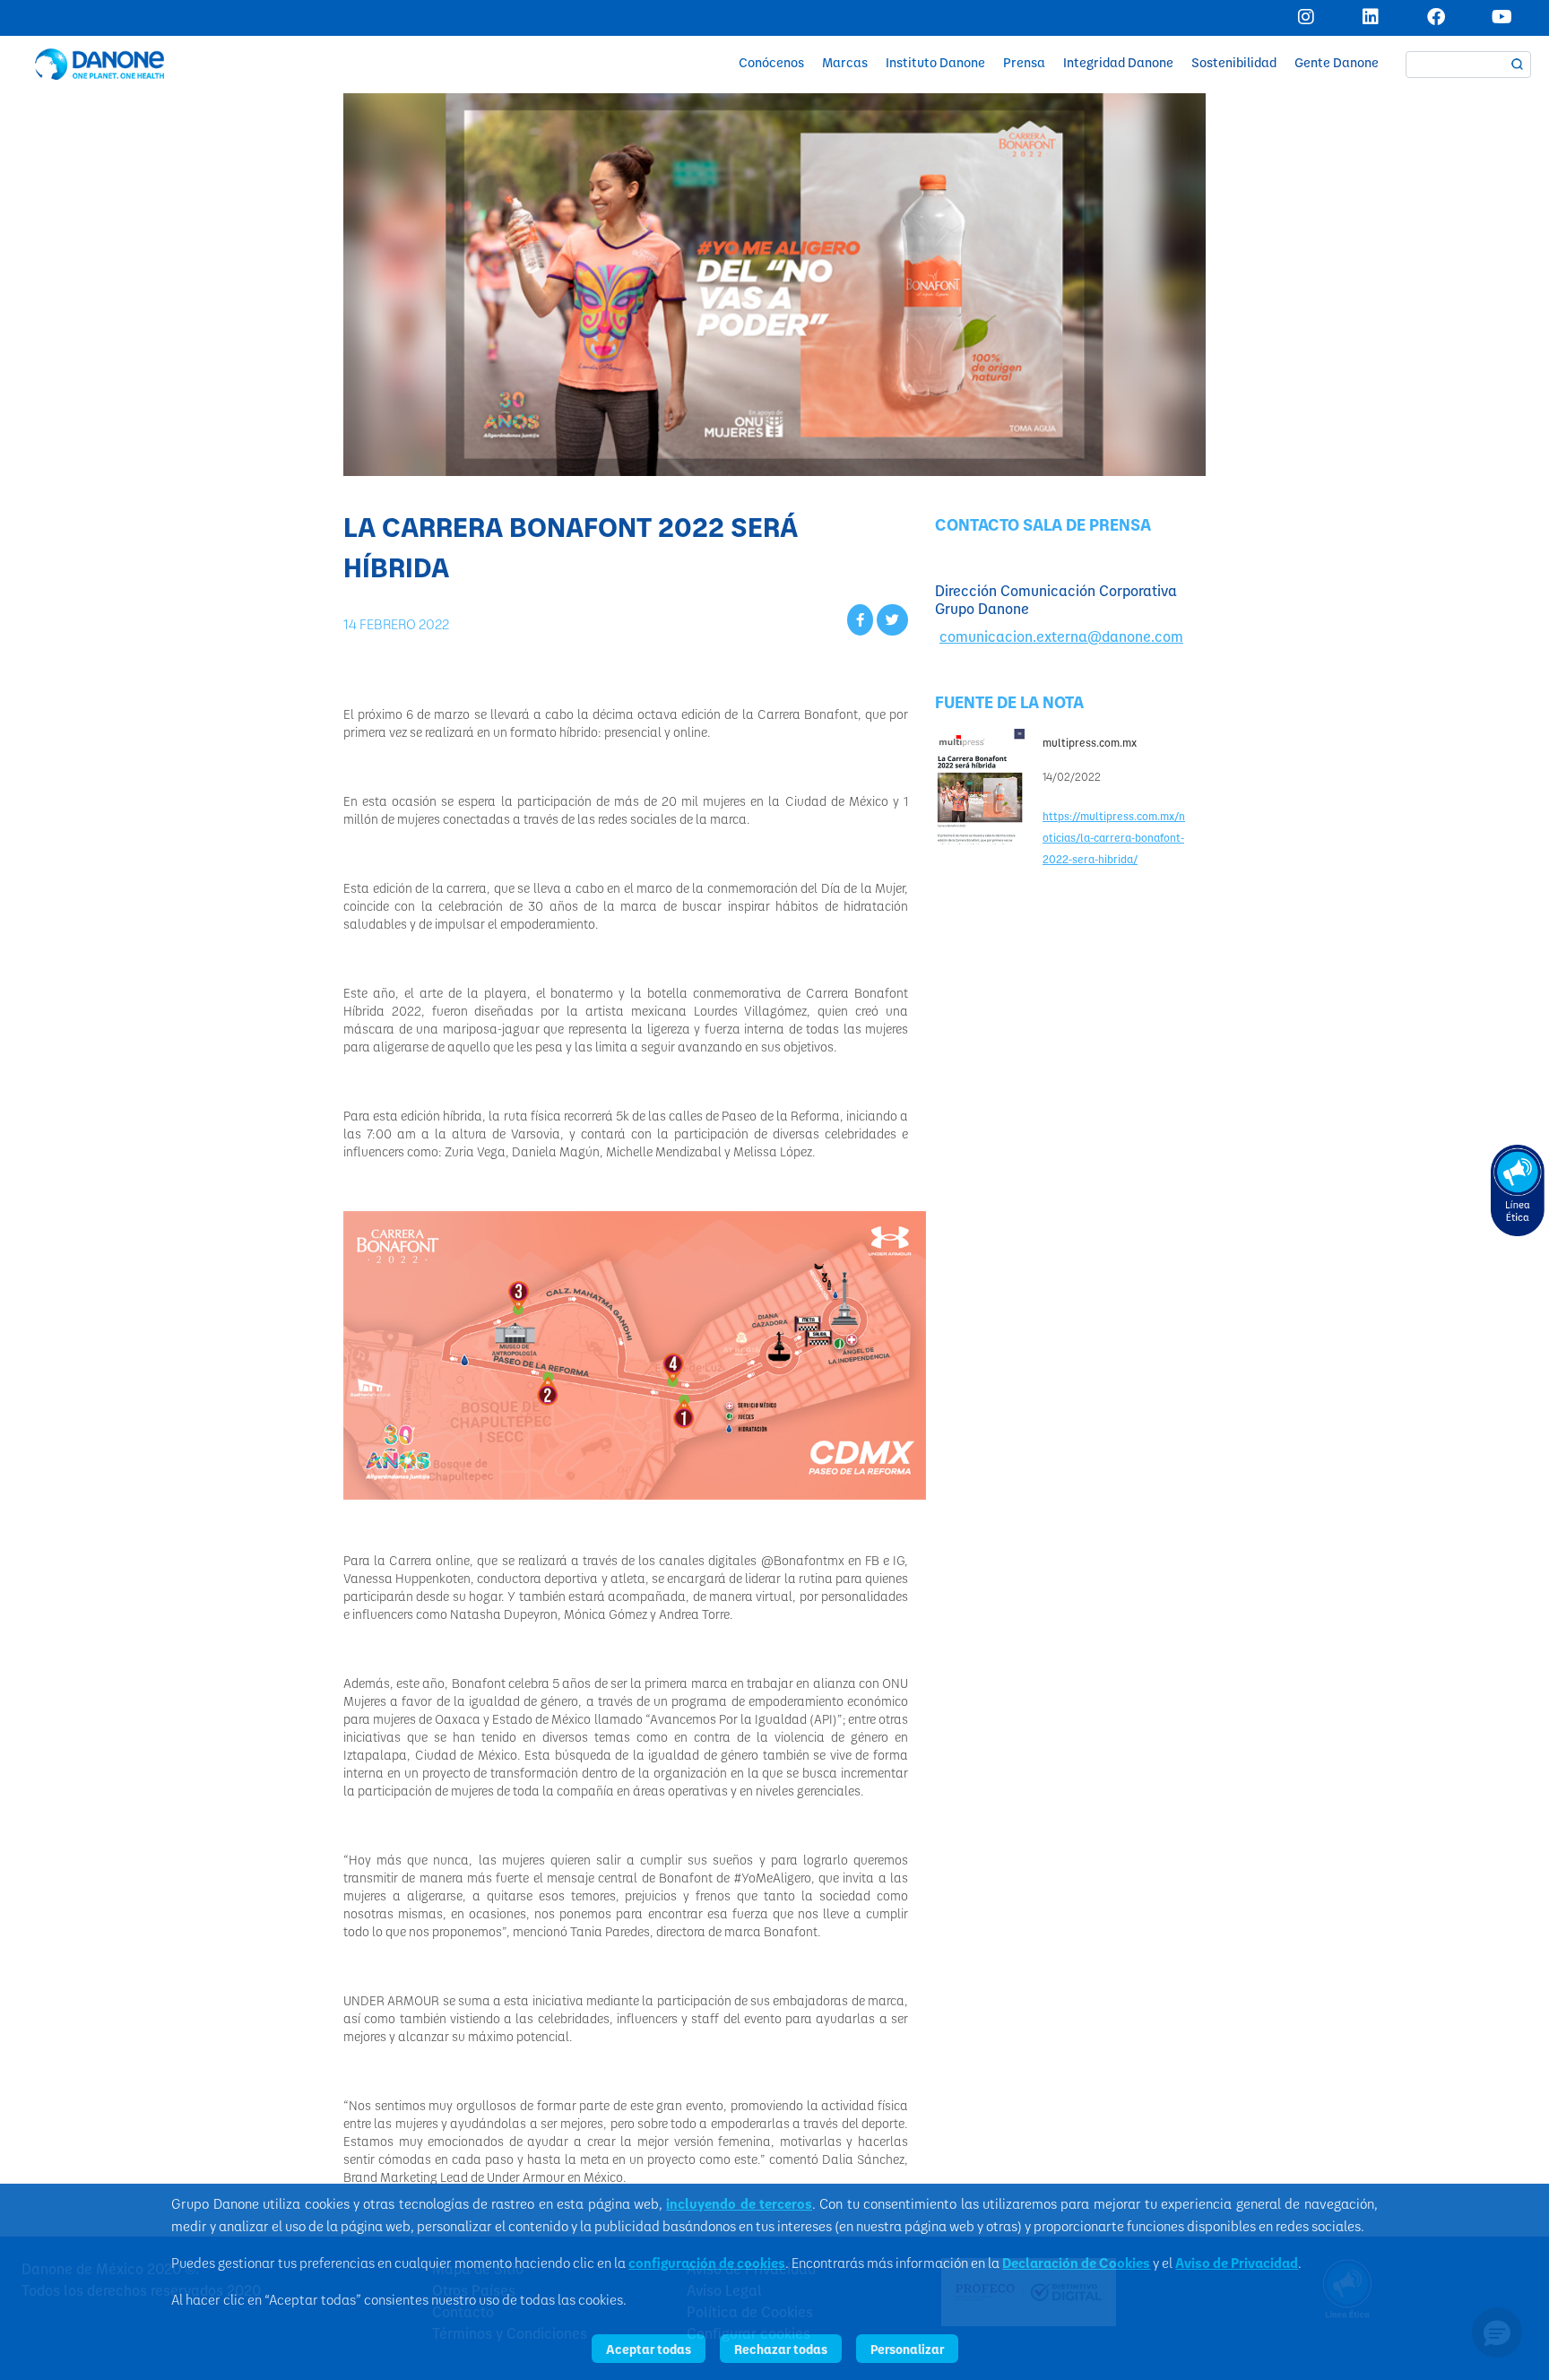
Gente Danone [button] (1337, 62)
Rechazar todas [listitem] (781, 2349)
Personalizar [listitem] (907, 2349)
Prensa (1024, 62)
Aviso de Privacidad (1237, 2263)
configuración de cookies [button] (707, 2263)
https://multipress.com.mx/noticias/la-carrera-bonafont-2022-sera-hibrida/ (1114, 837)
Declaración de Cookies (1076, 2263)
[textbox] (1468, 65)
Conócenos (771, 62)
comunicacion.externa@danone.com (1061, 636)
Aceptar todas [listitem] (649, 2349)
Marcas (845, 62)
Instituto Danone (935, 62)
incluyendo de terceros (739, 2203)
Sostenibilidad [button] (1234, 62)
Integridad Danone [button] (1118, 62)
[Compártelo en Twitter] (892, 619)
